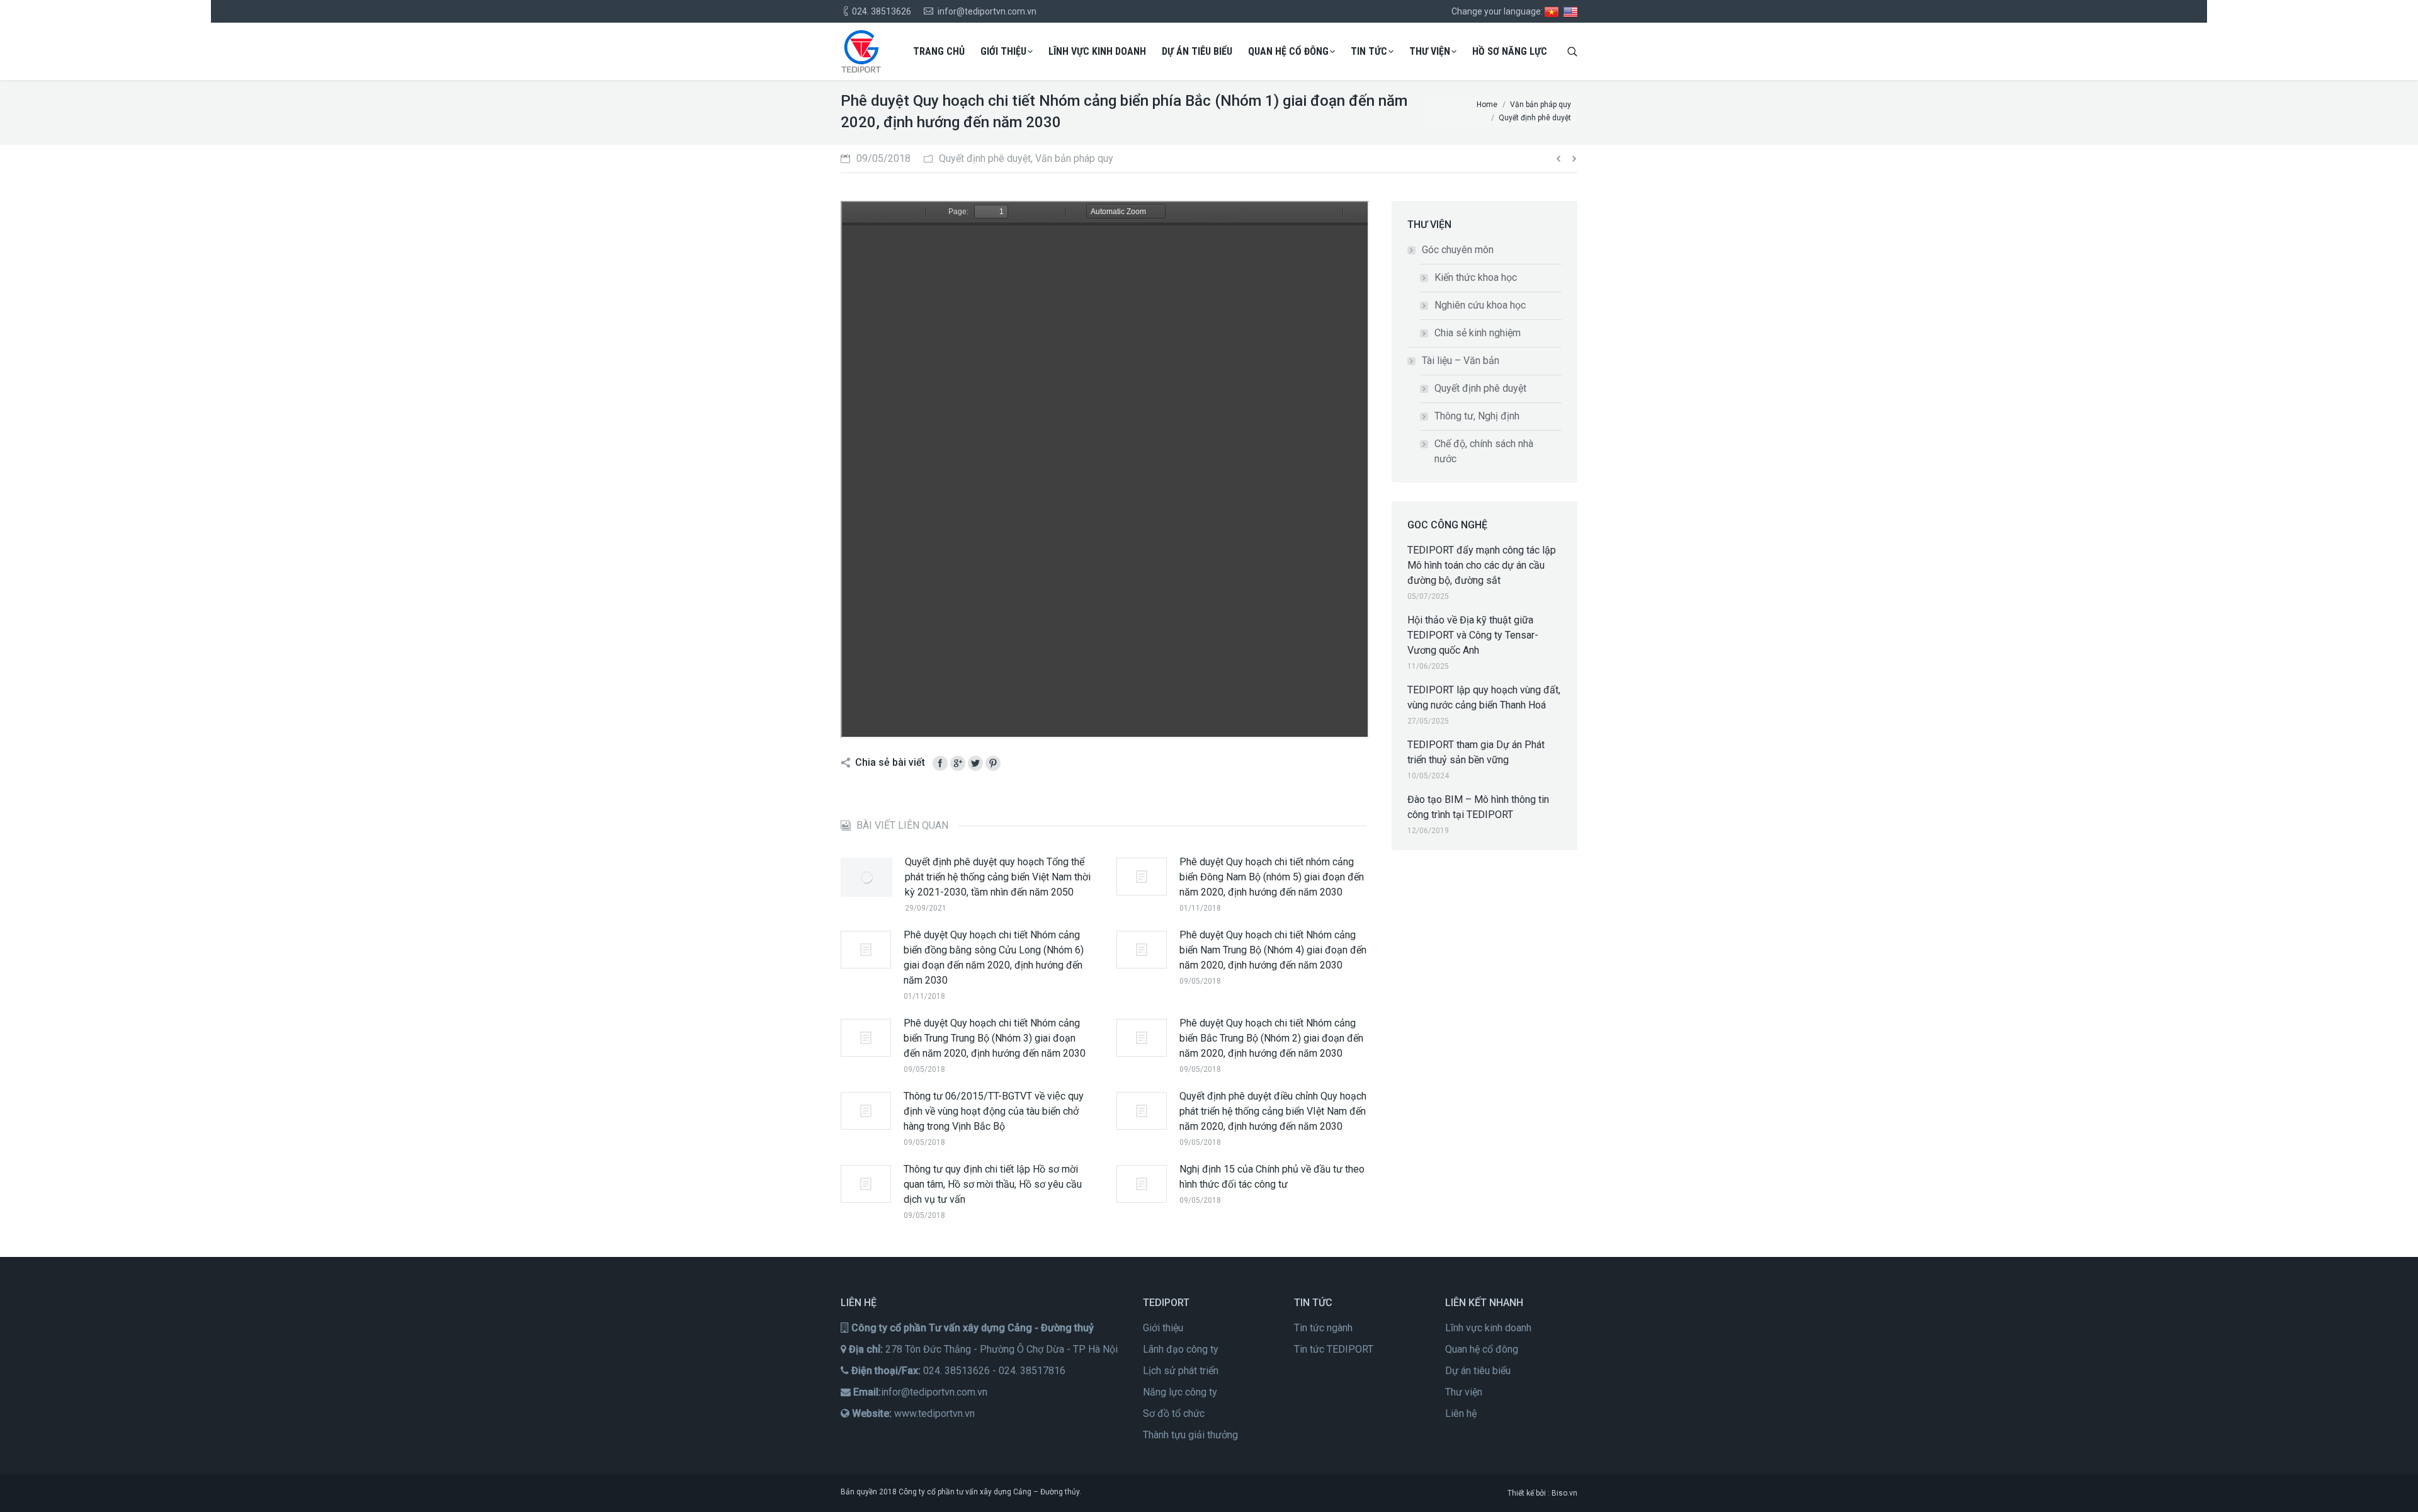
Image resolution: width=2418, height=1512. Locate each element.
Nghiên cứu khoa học (1480, 305)
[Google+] (958, 763)
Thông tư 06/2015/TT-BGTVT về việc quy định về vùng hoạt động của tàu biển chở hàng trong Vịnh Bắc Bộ (994, 1111)
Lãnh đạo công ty (1181, 1349)
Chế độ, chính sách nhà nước (1484, 451)
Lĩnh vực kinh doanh (1488, 1328)
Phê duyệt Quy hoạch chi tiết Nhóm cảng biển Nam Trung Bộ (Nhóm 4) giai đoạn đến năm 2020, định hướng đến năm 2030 (1273, 950)
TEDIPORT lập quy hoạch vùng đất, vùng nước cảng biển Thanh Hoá (1484, 697)
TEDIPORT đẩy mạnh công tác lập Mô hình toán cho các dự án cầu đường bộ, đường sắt (1482, 565)
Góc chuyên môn (1458, 250)
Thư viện (1464, 1392)
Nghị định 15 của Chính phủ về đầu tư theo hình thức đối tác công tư (1272, 1177)
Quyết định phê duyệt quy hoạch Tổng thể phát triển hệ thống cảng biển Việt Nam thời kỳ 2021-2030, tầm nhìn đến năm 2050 (998, 877)
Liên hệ (1461, 1413)
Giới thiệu (1163, 1328)
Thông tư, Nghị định (1477, 416)
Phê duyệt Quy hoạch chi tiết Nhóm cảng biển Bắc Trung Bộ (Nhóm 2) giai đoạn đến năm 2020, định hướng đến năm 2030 (1271, 1038)
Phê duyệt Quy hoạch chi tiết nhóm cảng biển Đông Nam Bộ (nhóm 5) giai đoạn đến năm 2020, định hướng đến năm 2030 (1272, 877)
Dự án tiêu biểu (1478, 1371)
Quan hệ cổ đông (1482, 1349)
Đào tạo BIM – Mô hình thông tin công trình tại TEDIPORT (1478, 807)
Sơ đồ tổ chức (1174, 1413)
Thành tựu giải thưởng (1190, 1435)
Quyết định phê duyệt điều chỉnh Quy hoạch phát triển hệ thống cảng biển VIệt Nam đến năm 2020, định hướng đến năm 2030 (1273, 1111)
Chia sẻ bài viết (890, 762)
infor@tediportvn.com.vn (934, 1392)
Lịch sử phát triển (1181, 1371)
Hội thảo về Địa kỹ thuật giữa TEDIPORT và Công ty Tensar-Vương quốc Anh (1473, 635)
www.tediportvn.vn (934, 1413)
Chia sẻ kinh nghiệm (1478, 333)
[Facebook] (940, 763)
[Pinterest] (993, 763)
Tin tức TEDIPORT (1334, 1349)
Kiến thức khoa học (1476, 277)
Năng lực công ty (1180, 1392)
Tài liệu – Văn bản (1461, 361)
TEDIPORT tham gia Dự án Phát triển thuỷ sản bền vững (1476, 752)
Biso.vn (1564, 1493)
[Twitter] (975, 763)
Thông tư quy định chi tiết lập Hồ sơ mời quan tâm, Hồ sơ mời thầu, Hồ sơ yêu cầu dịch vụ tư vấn (993, 1184)
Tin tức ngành (1323, 1328)
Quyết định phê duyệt (1480, 388)
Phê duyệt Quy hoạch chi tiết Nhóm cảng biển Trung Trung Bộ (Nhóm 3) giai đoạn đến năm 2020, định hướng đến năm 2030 (995, 1038)
